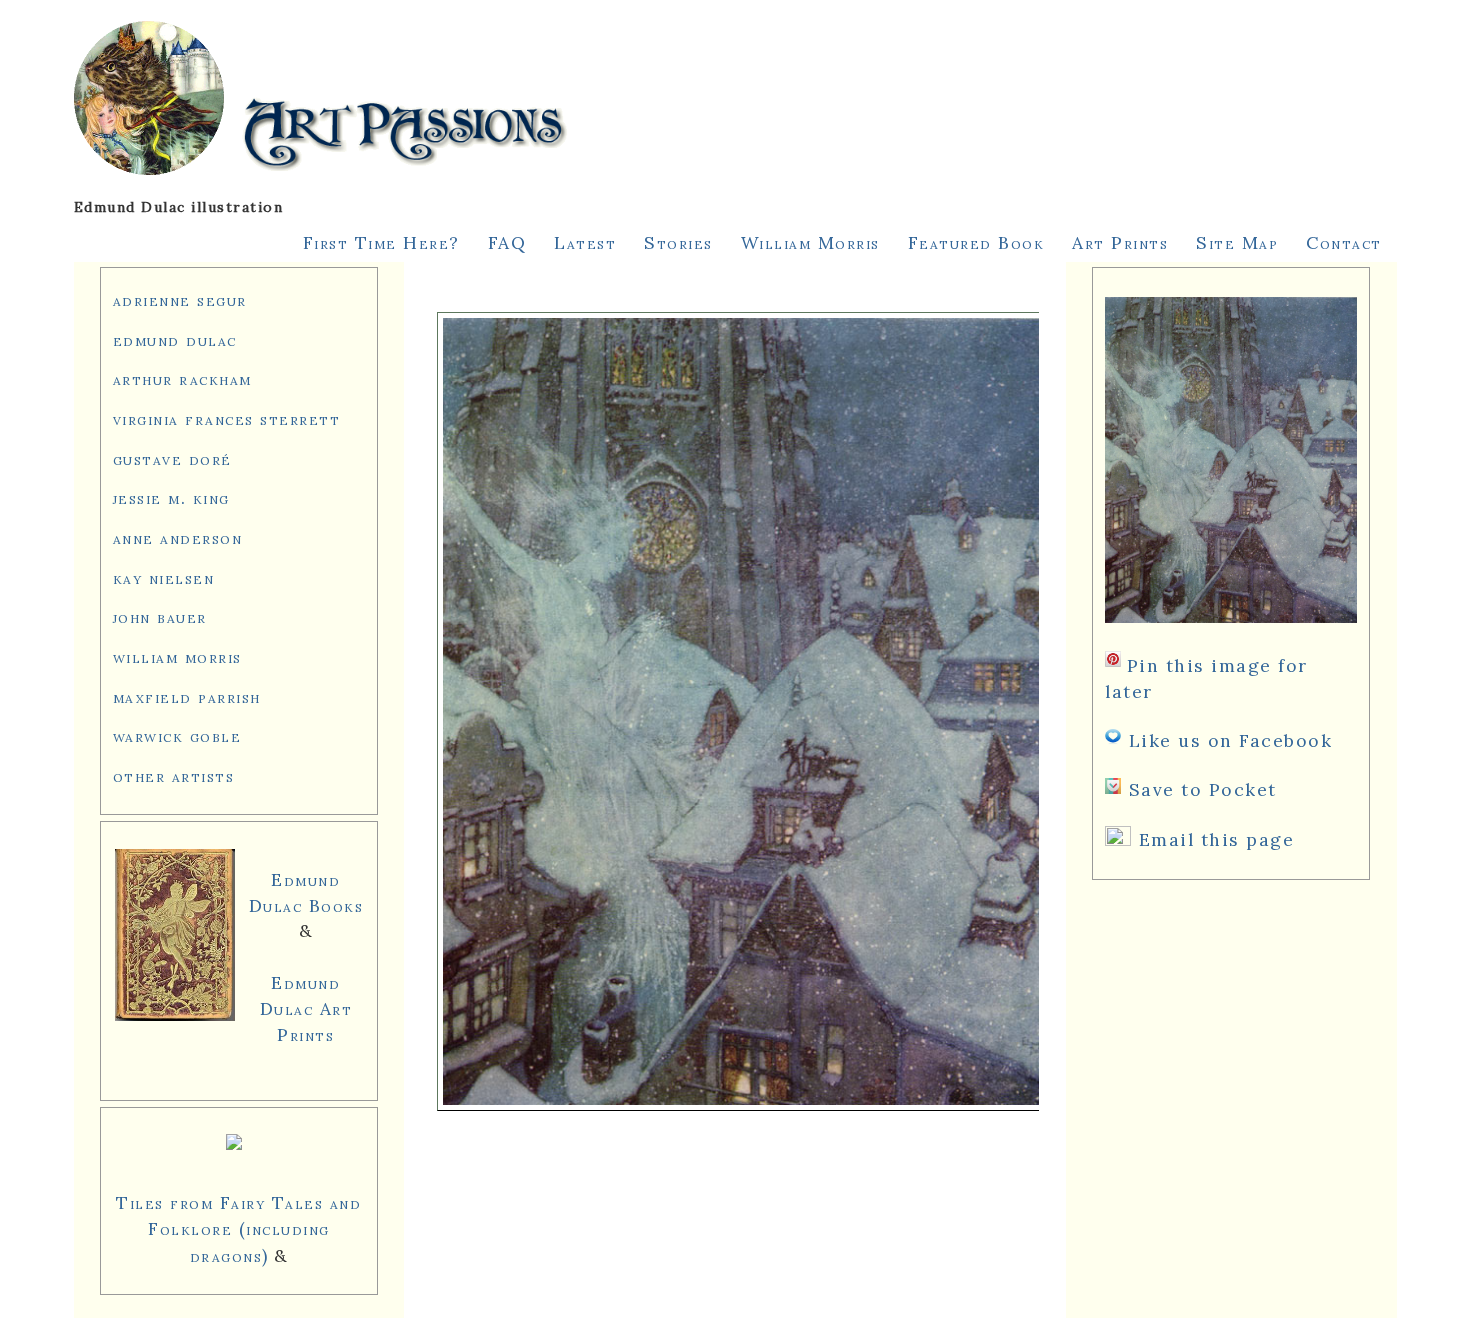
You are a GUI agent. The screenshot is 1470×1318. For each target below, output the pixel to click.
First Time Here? (381, 242)
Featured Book (976, 242)
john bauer (160, 616)
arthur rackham (182, 378)
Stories (678, 242)
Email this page (1217, 839)
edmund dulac (175, 339)
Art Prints (1120, 242)
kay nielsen (164, 577)
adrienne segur (180, 299)
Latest (585, 242)
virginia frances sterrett (227, 418)
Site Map (1237, 242)
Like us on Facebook (1231, 740)
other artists (174, 775)
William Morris (810, 242)
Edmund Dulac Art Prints (306, 1008)
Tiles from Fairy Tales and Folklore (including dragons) (238, 1228)
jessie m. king (171, 497)
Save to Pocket (1203, 789)
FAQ (507, 242)
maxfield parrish (187, 696)
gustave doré (172, 458)
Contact (1344, 242)
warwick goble (177, 735)
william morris (177, 656)
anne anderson (178, 537)
